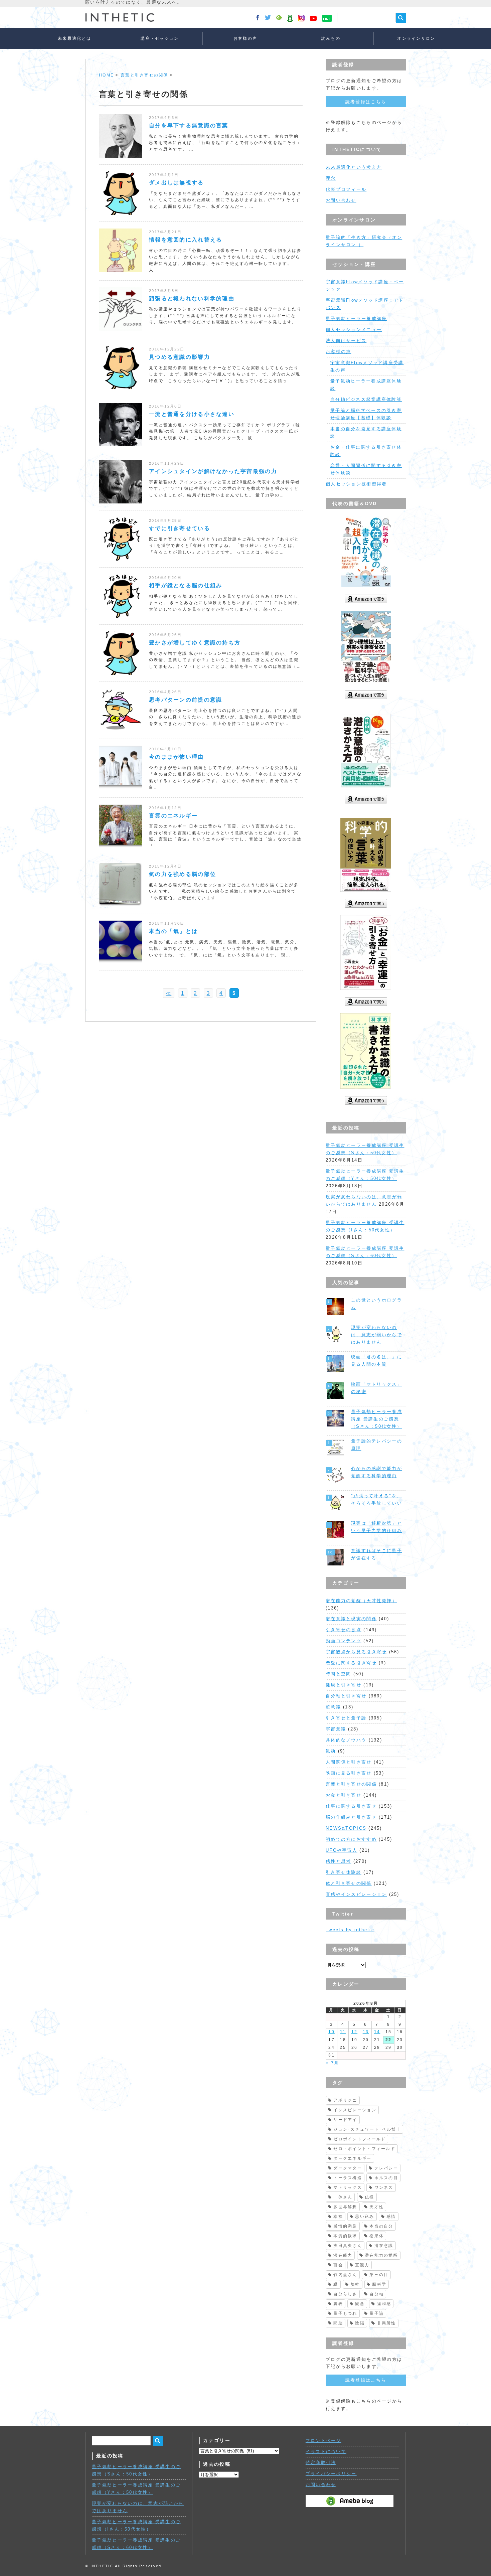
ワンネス (384, 2187)
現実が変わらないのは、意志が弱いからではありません (377, 1335)
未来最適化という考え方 (354, 167)
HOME (106, 75)
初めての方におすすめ (351, 1839)
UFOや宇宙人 (342, 1850)
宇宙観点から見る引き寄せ (356, 1652)
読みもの (331, 38)
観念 (360, 2304)
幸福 (338, 2217)
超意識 (333, 1707)
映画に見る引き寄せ (349, 1773)
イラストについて (326, 2452)
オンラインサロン (416, 38)
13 (366, 2032)
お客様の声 (245, 38)
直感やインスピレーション (356, 1894)
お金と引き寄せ (344, 1795)
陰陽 (360, 2323)
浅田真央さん (348, 2246)
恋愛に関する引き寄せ (351, 1663)
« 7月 (332, 2063)
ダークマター (348, 2168)
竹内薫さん (345, 2275)
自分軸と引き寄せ (346, 1696)
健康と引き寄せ (344, 1685)
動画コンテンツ (344, 1641)
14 (377, 2032)
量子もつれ (345, 2313)
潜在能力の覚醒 (381, 2255)
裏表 (338, 2304)
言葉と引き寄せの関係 (144, 75)
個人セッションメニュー (354, 330)
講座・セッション (160, 38)
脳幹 (355, 2284)
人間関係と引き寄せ (349, 1762)
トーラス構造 (348, 2178)
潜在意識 (384, 2246)
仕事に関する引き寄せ (351, 1806)
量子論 (377, 2313)
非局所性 (387, 2323)
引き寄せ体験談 (344, 1872)
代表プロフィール (346, 189)
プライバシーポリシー (331, 2474)
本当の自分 (381, 2226)
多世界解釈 (345, 2207)
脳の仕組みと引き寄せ (351, 1817)
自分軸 (377, 2294)
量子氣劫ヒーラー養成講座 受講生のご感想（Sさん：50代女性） (377, 1419)
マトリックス (348, 2187)
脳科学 (379, 2284)
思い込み (365, 2217)
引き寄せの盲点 (344, 1630)
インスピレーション (355, 2110)
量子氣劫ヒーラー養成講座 (356, 319)
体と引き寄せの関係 (349, 1883)
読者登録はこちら (366, 102)
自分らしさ (345, 2294)
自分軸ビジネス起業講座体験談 (366, 399)
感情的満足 (345, 2226)
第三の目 (379, 2275)
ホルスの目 (386, 2178)
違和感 (384, 2304)
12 (355, 2032)
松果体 (377, 2236)
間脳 (338, 2323)
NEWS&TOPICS (346, 1828)
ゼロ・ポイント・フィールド (364, 2149)
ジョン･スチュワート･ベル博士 (367, 2129)
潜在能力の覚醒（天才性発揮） (361, 1601)
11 (343, 2032)
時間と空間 (338, 1674)
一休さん (343, 2197)
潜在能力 (343, 2255)
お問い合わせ (341, 200)
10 (332, 2032)
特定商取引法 (321, 2463)
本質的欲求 (345, 2236)
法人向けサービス (346, 341)
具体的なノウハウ (346, 1740)
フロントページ (323, 2441)
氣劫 (331, 1751)
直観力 (362, 2265)
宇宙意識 (336, 1729)
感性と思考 (338, 1861)
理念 (331, 178)
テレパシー (386, 2168)
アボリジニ (345, 2100)
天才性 (377, 2207)
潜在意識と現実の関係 (351, 1619)
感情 (391, 2217)
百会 (338, 2265)
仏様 (370, 2197)
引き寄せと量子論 (346, 1718)
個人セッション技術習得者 (356, 484)
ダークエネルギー (352, 2158)
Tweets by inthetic (350, 1930)
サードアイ (345, 2120)
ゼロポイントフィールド (360, 2139)
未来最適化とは (74, 38)
